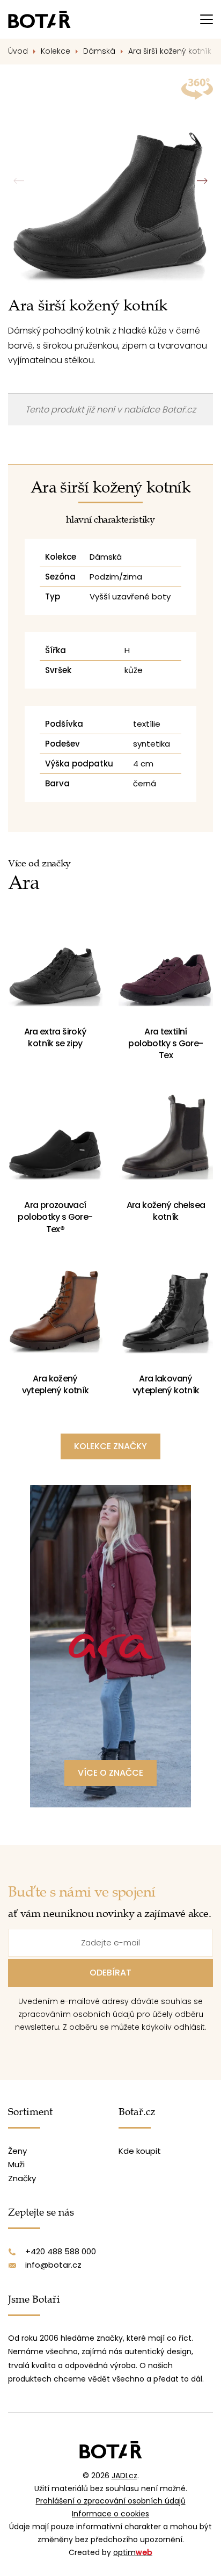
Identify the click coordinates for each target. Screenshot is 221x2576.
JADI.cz (124, 2476)
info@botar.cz (53, 2265)
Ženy (17, 2151)
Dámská (99, 51)
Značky (22, 2178)
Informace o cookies (110, 2514)
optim (133, 2552)
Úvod (18, 51)
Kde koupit (140, 2151)
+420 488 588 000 (61, 2251)
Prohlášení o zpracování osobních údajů (111, 2501)
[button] (202, 181)
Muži (16, 2164)
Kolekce (56, 51)
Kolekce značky (110, 1446)
